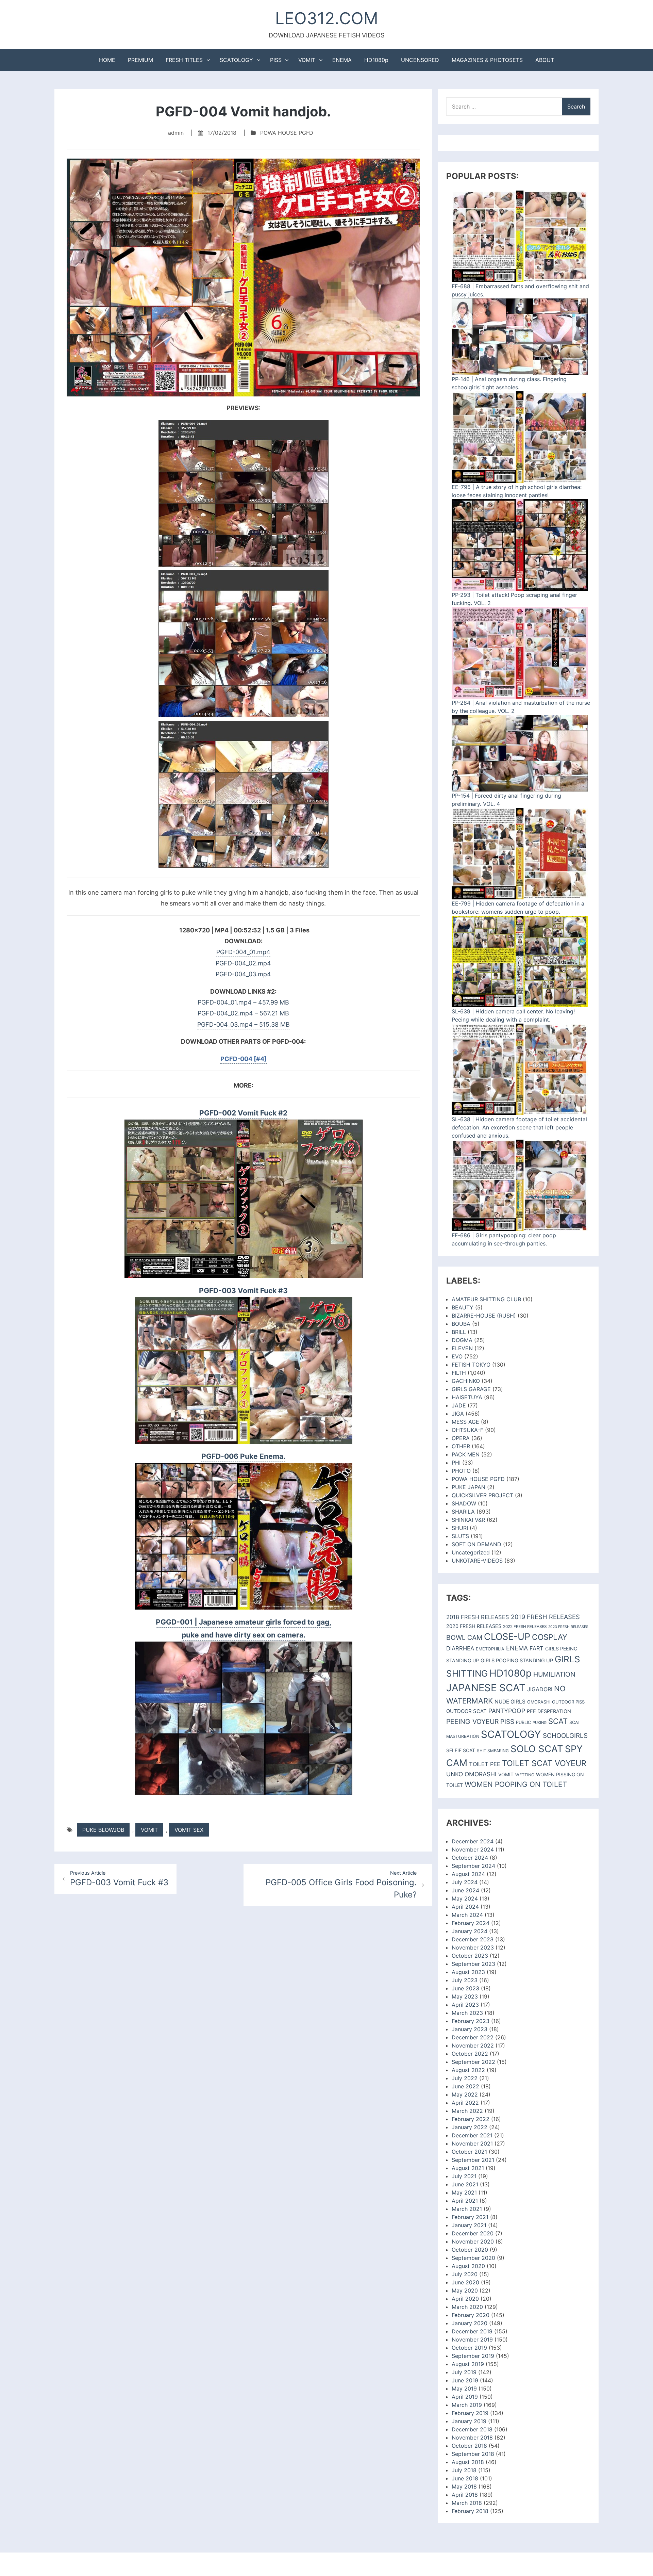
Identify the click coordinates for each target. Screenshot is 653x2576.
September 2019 (473, 2356)
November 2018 (472, 2438)
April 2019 (465, 2397)
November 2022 (473, 2045)
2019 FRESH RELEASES (545, 1617)
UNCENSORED (420, 60)
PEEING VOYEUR (472, 1722)
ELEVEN (462, 1348)
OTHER (461, 1446)
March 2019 (467, 2405)
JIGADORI (540, 1689)
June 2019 (465, 2380)
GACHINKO (466, 1381)
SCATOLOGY (236, 60)
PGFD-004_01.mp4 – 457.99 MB (243, 1002)
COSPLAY (550, 1637)
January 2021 (469, 2225)
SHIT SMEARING (493, 1751)
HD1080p (376, 60)
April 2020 (465, 2299)
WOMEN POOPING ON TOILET (516, 1784)
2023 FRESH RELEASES (568, 1627)
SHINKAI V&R (468, 1520)
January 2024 (470, 1931)
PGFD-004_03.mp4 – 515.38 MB (244, 1024)
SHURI (460, 1528)
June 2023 (465, 1988)
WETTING (525, 1775)
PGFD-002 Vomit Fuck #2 (243, 1113)
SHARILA (463, 1512)
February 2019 (470, 2413)
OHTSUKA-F (467, 1430)
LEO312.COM (327, 18)
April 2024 (465, 1907)
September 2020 (473, 2258)
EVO (457, 1356)
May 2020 (465, 2290)
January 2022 (470, 2127)
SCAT (558, 1721)
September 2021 (473, 2160)
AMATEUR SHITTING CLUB (486, 1299)
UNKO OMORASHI (471, 1774)
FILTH (459, 1373)
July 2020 (465, 2274)
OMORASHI (539, 1702)
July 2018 (464, 2470)
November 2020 (473, 2241)
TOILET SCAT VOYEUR (544, 1763)
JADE (459, 1405)
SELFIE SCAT (461, 1750)
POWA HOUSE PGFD (287, 133)
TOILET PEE (485, 1764)
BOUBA (461, 1324)
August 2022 (468, 2070)
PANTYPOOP (507, 1711)
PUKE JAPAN (468, 1487)
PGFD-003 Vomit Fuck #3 (243, 1291)
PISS (276, 60)
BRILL (459, 1332)
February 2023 (471, 2021)
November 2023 (473, 1947)
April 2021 (465, 2201)
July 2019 (464, 2372)
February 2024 (471, 1923)
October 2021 (469, 2152)
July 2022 (465, 2078)
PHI (456, 1463)
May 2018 (464, 2487)
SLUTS (460, 1536)
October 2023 (470, 1956)
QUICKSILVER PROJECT (482, 1495)
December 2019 (472, 2331)
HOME (107, 60)
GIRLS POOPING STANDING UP (517, 1661)
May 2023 (465, 1996)
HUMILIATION (554, 1674)
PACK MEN (466, 1454)
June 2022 (465, 2086)
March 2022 (467, 2111)
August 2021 (468, 2168)
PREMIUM (140, 60)
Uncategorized (471, 1552)
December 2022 (473, 2037)
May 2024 (465, 1898)
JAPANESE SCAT (486, 1688)
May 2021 (464, 2192)
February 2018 (470, 2511)
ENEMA (342, 60)
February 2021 (470, 2217)
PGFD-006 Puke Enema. (243, 1456)
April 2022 (465, 2103)
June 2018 (465, 2478)
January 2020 (470, 2323)
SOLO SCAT (537, 1749)
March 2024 (467, 1915)
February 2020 (471, 2315)
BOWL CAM (464, 1637)
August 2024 (468, 1874)
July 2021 (464, 2176)
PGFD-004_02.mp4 (243, 963)
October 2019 (469, 2348)
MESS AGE (465, 1422)
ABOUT (545, 60)
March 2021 (467, 2209)
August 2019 (468, 2364)
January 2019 (469, 2421)
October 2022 (470, 2054)
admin (176, 133)
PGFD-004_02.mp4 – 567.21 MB (243, 1013)
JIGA (458, 1414)
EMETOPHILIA (490, 1649)
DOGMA (462, 1340)
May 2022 (465, 2094)
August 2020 (468, 2266)
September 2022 (473, 2062)
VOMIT (307, 60)
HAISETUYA (467, 1397)
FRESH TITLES (184, 60)
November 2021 (472, 2143)
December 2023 (473, 1939)
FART (537, 1648)
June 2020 (465, 2282)
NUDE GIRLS (510, 1702)
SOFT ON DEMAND (476, 1544)
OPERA (461, 1438)
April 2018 (465, 2495)
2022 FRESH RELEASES (525, 1627)
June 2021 (465, 2184)
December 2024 (473, 1841)
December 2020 (473, 2233)
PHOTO (461, 1471)
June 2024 (465, 1890)
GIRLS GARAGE (471, 1389)
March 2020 (467, 2307)
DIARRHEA (460, 1648)
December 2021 (472, 2135)
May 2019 (464, 2388)
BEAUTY (463, 1307)
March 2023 (467, 2013)
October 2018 (469, 2446)
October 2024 (470, 1858)
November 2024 (473, 1849)
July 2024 (465, 1882)
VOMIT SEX (189, 1830)
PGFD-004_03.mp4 (243, 974)
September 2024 (473, 1866)
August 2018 (468, 2462)
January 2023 (470, 2029)
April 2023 (465, 2005)
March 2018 (467, 2503)
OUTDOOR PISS (568, 1702)
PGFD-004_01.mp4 (243, 952)
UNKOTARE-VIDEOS (477, 1561)
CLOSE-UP (507, 1637)
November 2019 (472, 2339)
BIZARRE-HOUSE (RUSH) (484, 1316)
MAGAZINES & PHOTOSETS (487, 60)
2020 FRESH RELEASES (474, 1626)
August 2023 (468, 1972)
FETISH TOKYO (471, 1365)
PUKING (540, 1723)
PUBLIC (523, 1722)
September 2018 (473, 2454)
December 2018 (472, 2429)
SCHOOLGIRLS (565, 1736)
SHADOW (464, 1503)
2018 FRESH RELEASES (478, 1617)
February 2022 (471, 2119)
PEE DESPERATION (549, 1711)
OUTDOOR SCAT (466, 1711)
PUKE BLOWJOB (103, 1830)
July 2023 (465, 1980)
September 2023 (473, 1964)
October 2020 (470, 2250)
